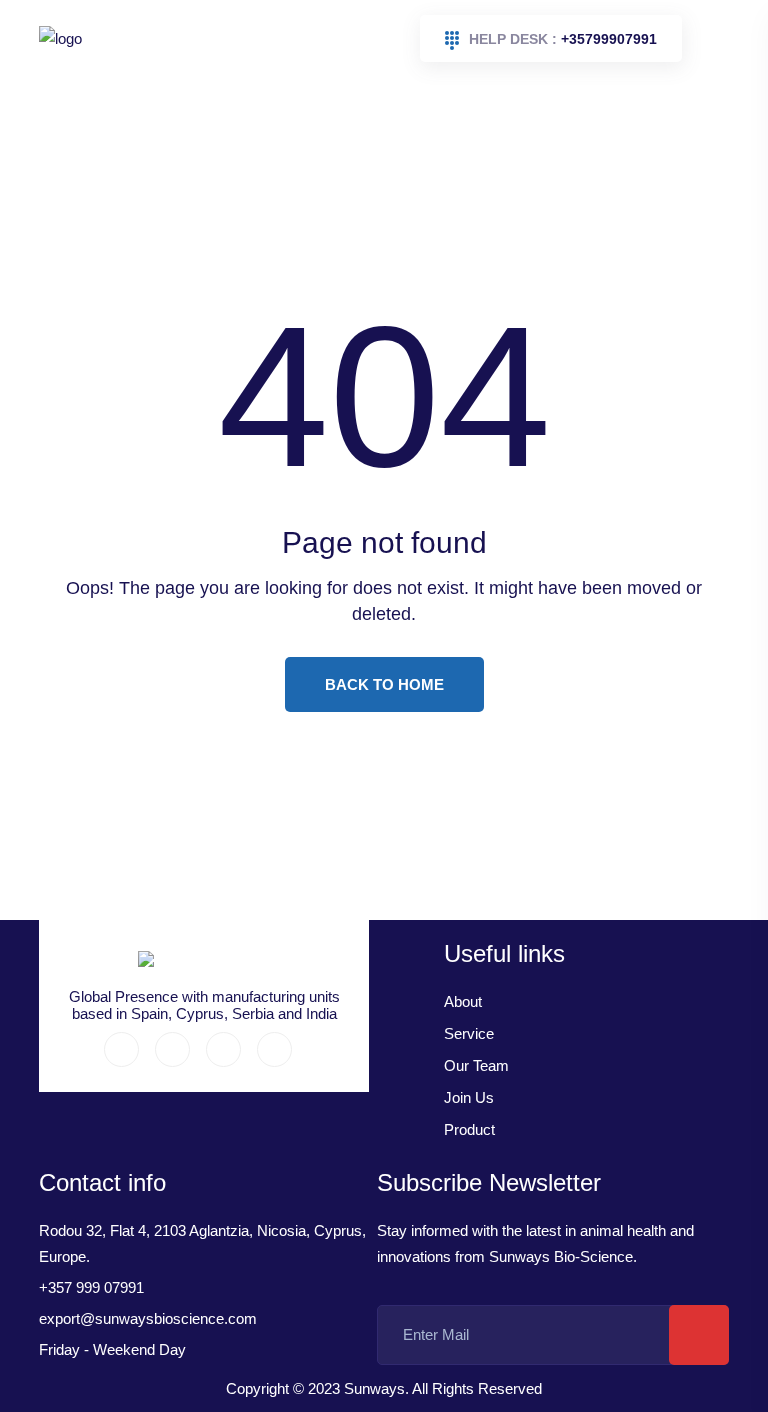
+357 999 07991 (91, 1287)
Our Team (476, 1065)
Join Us (469, 1097)
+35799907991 (563, 39)
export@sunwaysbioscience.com (148, 1318)
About (463, 1001)
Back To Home (384, 684)
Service (469, 1033)
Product (469, 1129)
